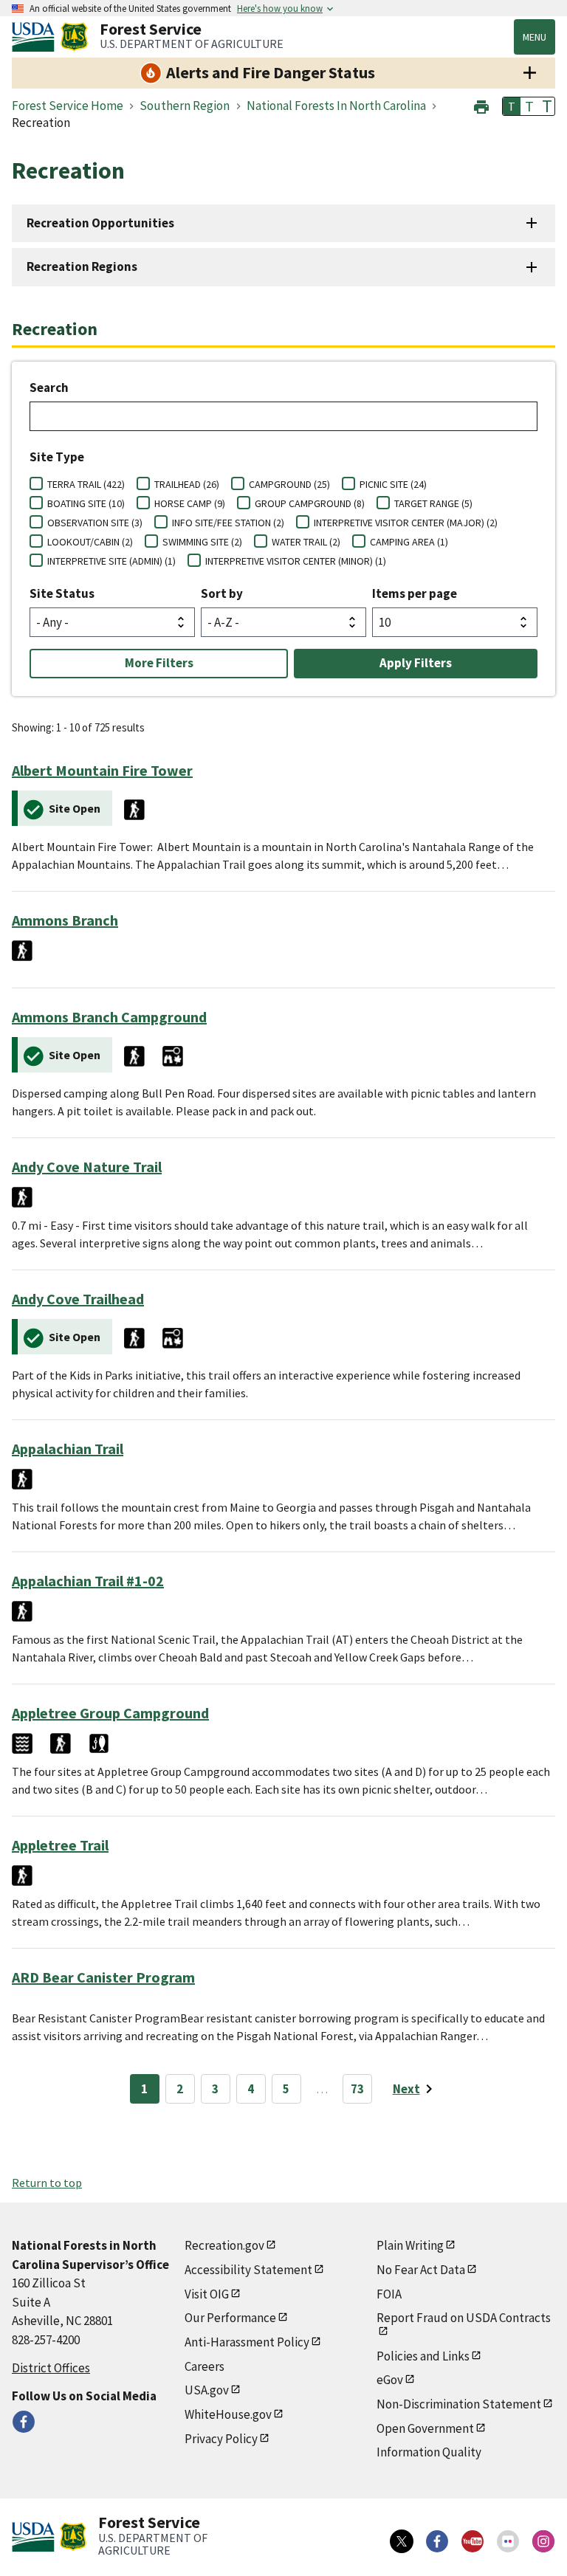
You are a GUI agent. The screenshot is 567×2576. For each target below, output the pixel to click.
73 (357, 2089)
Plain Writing (410, 2245)
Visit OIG (207, 2294)
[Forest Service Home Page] (74, 37)
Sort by (222, 593)
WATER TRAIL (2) (306, 542)
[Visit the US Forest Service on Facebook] (437, 2541)
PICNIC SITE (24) (393, 484)
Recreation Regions (82, 266)
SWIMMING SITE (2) (202, 542)
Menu (535, 37)
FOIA (389, 2294)
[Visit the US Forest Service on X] (402, 2541)
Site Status (62, 593)
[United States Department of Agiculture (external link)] (36, 37)
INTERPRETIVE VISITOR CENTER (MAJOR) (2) (406, 523)
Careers (205, 2366)
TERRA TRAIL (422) (86, 484)
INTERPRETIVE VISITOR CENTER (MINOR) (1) (296, 561)
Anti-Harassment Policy (247, 2342)
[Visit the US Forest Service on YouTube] (472, 2541)
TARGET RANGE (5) (433, 503)
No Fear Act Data (421, 2270)
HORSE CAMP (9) (190, 503)
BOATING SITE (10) (86, 503)
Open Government (425, 2428)
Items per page (415, 593)
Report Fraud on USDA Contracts (464, 2318)
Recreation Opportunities (100, 223)
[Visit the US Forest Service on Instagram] (543, 2541)
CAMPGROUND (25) (289, 484)
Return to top (47, 2183)
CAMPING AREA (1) (409, 542)
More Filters (159, 663)
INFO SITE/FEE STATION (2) (228, 523)
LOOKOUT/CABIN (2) (90, 542)
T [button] (512, 106)
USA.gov (207, 2390)
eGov (390, 2380)
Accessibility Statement (248, 2270)
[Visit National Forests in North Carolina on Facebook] (24, 2422)
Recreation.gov (224, 2245)
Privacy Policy (221, 2439)
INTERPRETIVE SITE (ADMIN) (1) (111, 561)
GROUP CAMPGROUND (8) (310, 503)
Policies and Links (423, 2356)
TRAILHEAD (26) (187, 484)
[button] (481, 105)
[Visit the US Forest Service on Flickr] (508, 2541)
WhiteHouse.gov (228, 2414)
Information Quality (429, 2452)
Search (49, 388)
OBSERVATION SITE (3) (95, 523)
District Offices (51, 2368)
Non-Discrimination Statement (459, 2404)
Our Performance (230, 2318)
